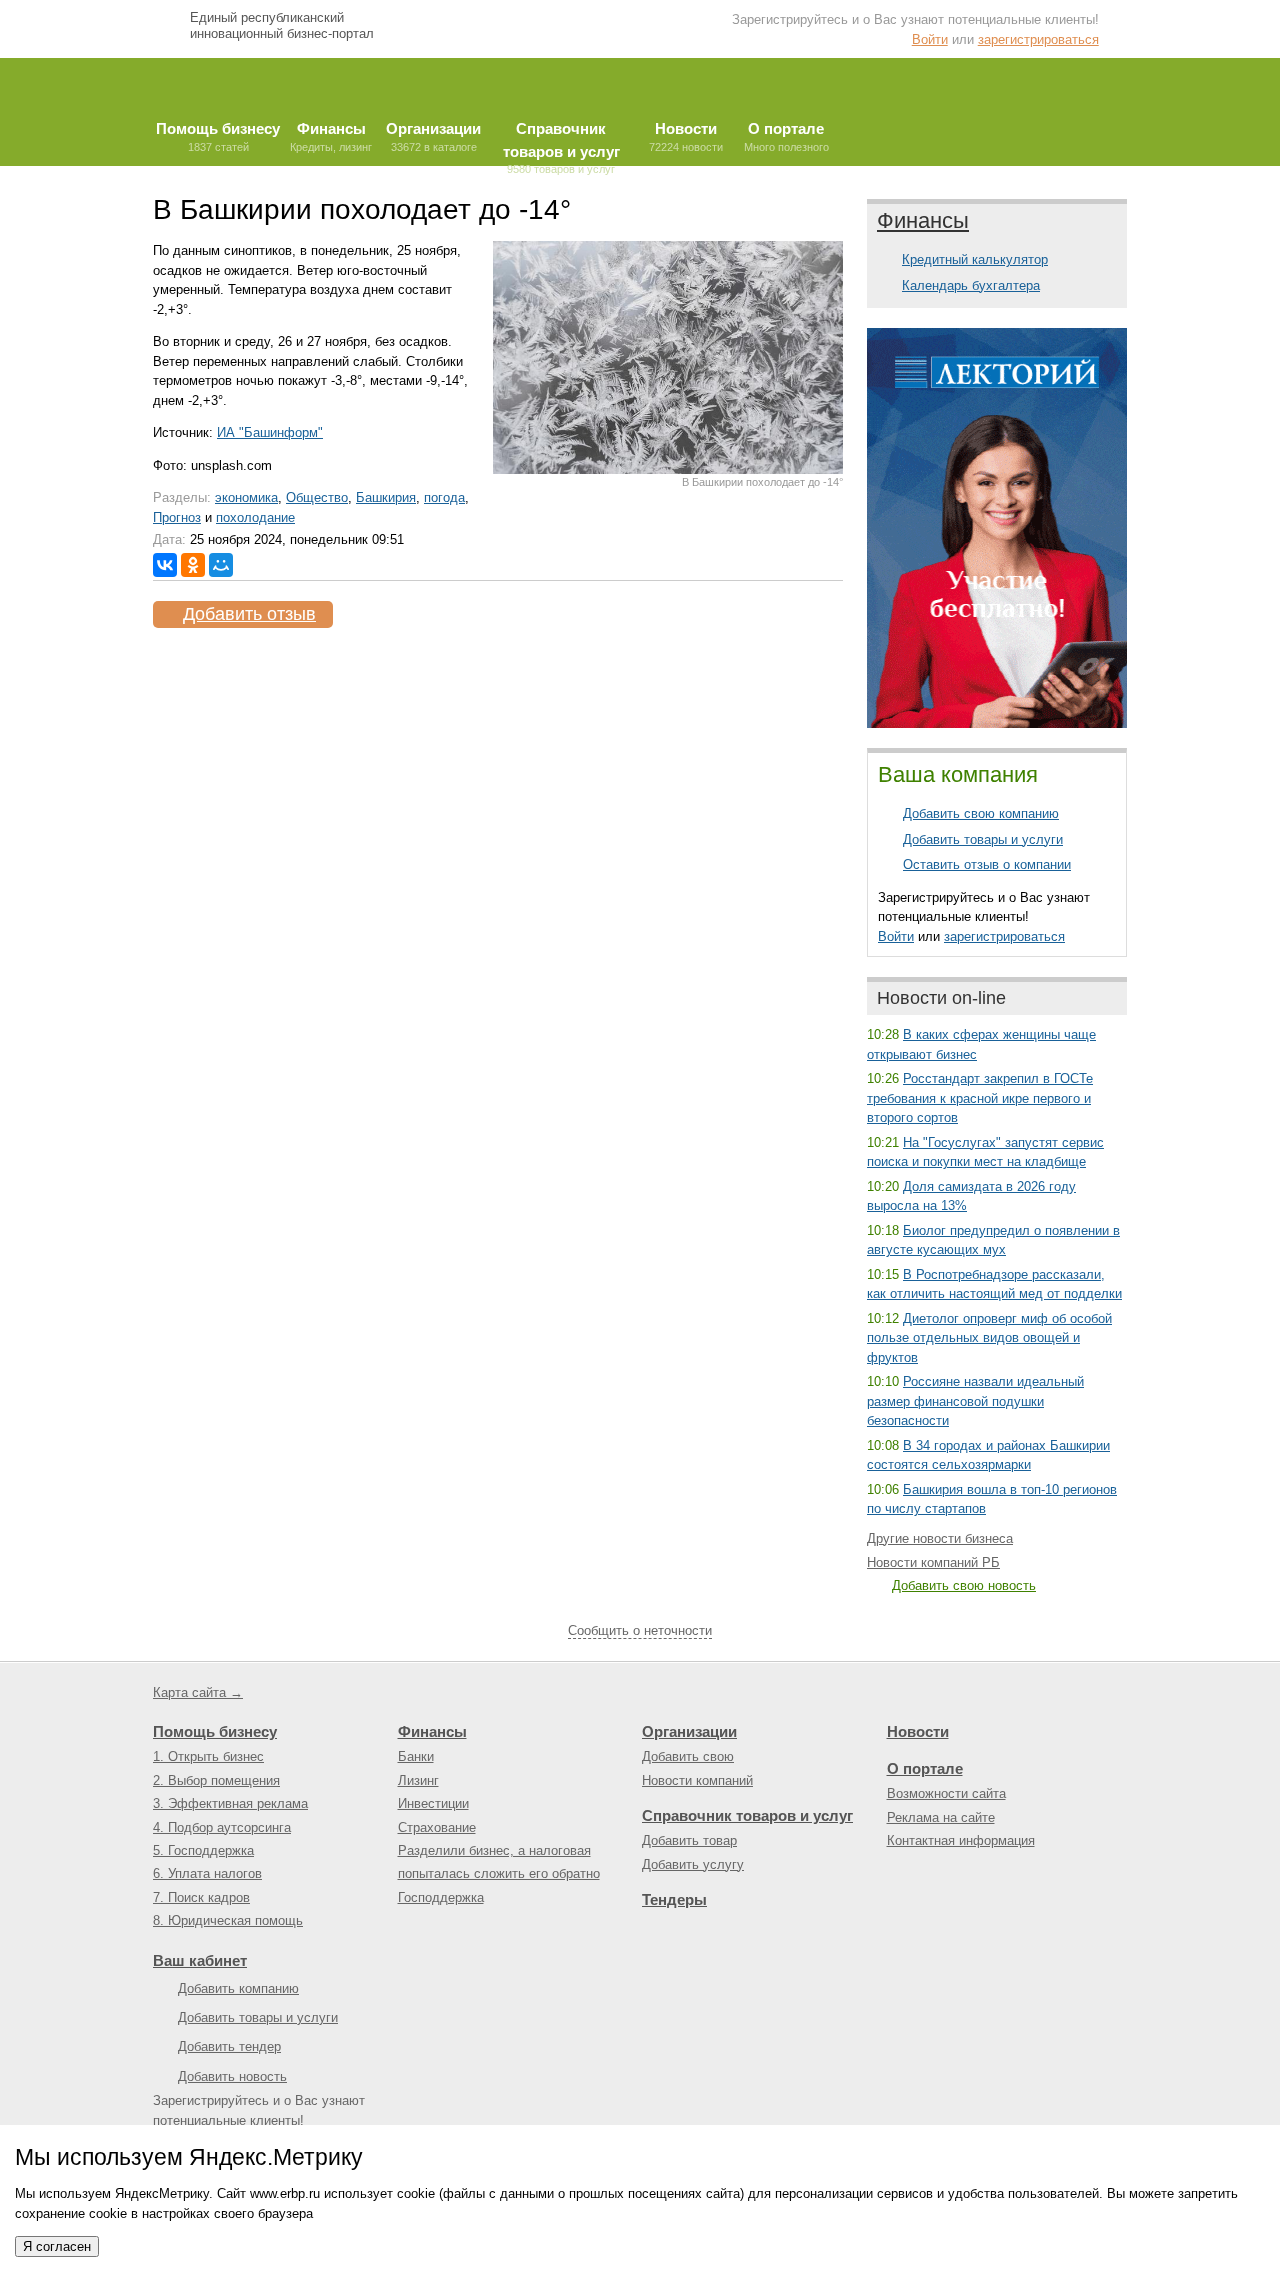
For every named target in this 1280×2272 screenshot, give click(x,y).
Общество (317, 497)
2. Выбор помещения (216, 1780)
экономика (246, 497)
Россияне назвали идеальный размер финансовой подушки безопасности (975, 1401)
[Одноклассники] (193, 565)
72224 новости (686, 136)
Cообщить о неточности (640, 1630)
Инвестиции (433, 1803)
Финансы (923, 220)
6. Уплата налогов (207, 1873)
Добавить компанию (238, 1988)
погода (444, 497)
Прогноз (177, 517)
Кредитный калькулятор (975, 259)
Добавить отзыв (249, 614)
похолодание (255, 517)
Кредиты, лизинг (331, 136)
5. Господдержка (203, 1850)
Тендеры (674, 1899)
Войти (930, 39)
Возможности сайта (946, 1793)
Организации (689, 1731)
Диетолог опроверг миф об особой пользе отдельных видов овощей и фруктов (989, 1338)
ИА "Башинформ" (270, 432)
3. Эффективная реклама (230, 1803)
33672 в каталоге (433, 136)
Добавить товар (689, 1840)
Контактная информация (961, 1840)
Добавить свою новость (964, 1585)
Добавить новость (232, 2076)
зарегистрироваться (1038, 39)
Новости (918, 1731)
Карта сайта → (198, 1692)
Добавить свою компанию (981, 813)
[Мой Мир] (221, 565)
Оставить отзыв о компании (987, 864)
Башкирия (386, 497)
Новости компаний (697, 1780)
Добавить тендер (229, 2046)
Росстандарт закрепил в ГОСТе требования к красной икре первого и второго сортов (980, 1098)
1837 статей (218, 136)
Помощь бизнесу (215, 1731)
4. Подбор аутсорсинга (222, 1827)
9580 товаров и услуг (561, 143)
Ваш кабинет (200, 1960)
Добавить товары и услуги (983, 839)
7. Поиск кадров (201, 1897)
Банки (416, 1756)
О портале (925, 1768)
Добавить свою (688, 1756)
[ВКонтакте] (165, 565)
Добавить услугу (693, 1864)
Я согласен (57, 2246)
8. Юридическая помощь (228, 1920)
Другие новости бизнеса (940, 1538)
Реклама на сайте (941, 1817)
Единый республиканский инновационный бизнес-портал (282, 25)
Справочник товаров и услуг (747, 1815)
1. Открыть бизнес (208, 1756)
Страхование (437, 1827)
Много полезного (786, 136)
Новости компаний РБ (933, 1562)
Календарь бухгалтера (971, 285)
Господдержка (441, 1897)
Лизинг (418, 1780)
